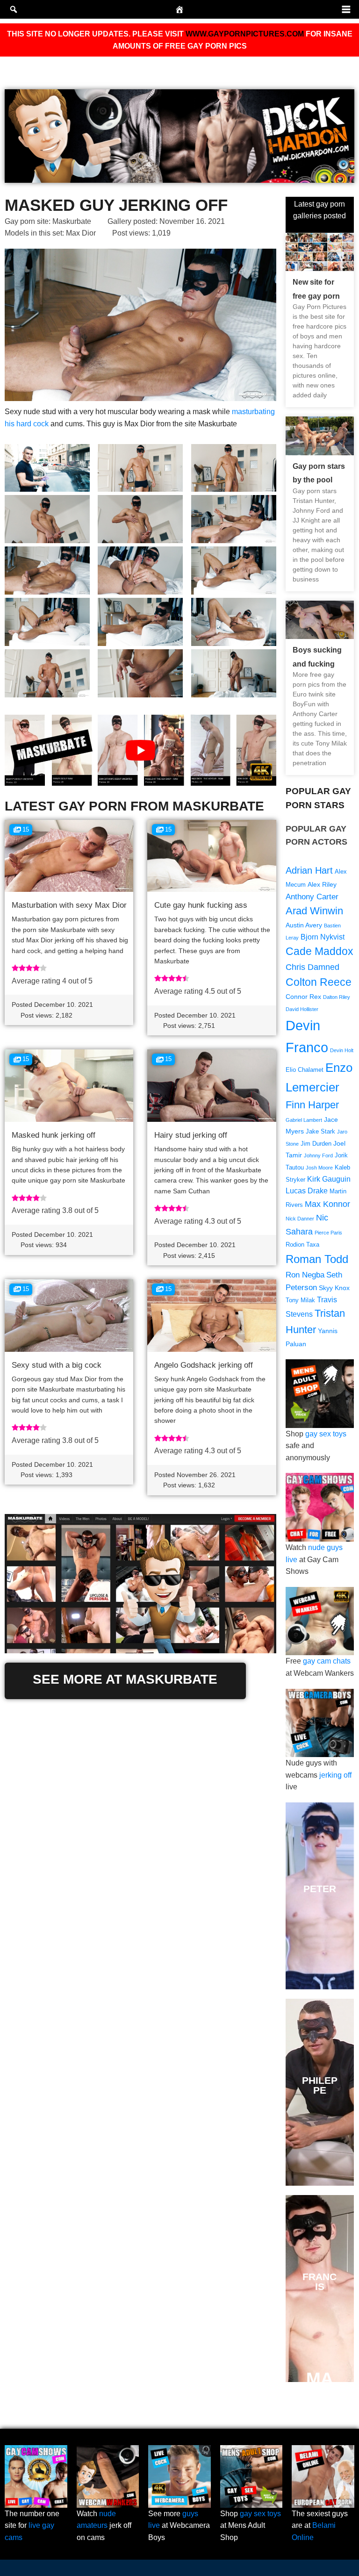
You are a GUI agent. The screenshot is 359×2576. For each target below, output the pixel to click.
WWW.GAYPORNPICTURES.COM (245, 34)
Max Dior (81, 233)
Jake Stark (320, 1132)
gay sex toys (326, 1434)
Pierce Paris (328, 1233)
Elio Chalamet (305, 1070)
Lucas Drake (307, 1191)
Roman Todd (317, 1259)
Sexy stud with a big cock (57, 1365)
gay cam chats (327, 1661)
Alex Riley (322, 884)
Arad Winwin (314, 911)
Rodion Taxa (302, 1245)
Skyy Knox (334, 1288)
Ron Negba (305, 1275)
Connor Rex (303, 997)
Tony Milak (300, 1300)
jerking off (335, 1775)
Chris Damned (312, 967)
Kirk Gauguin (329, 1179)
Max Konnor (327, 1204)
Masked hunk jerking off (54, 1135)
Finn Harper (312, 1105)
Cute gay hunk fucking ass (201, 905)
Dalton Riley (337, 997)
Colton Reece (319, 982)
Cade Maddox (320, 951)
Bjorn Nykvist (323, 937)
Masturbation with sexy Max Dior (69, 905)
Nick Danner (300, 1219)
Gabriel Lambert (304, 1120)
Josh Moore (319, 1168)
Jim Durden (316, 1144)
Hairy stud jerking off (191, 1135)
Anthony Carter (312, 897)
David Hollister (302, 1009)
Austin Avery (304, 925)
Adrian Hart (309, 870)
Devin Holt (342, 1050)
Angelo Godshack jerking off (204, 1365)
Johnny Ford (318, 1155)
